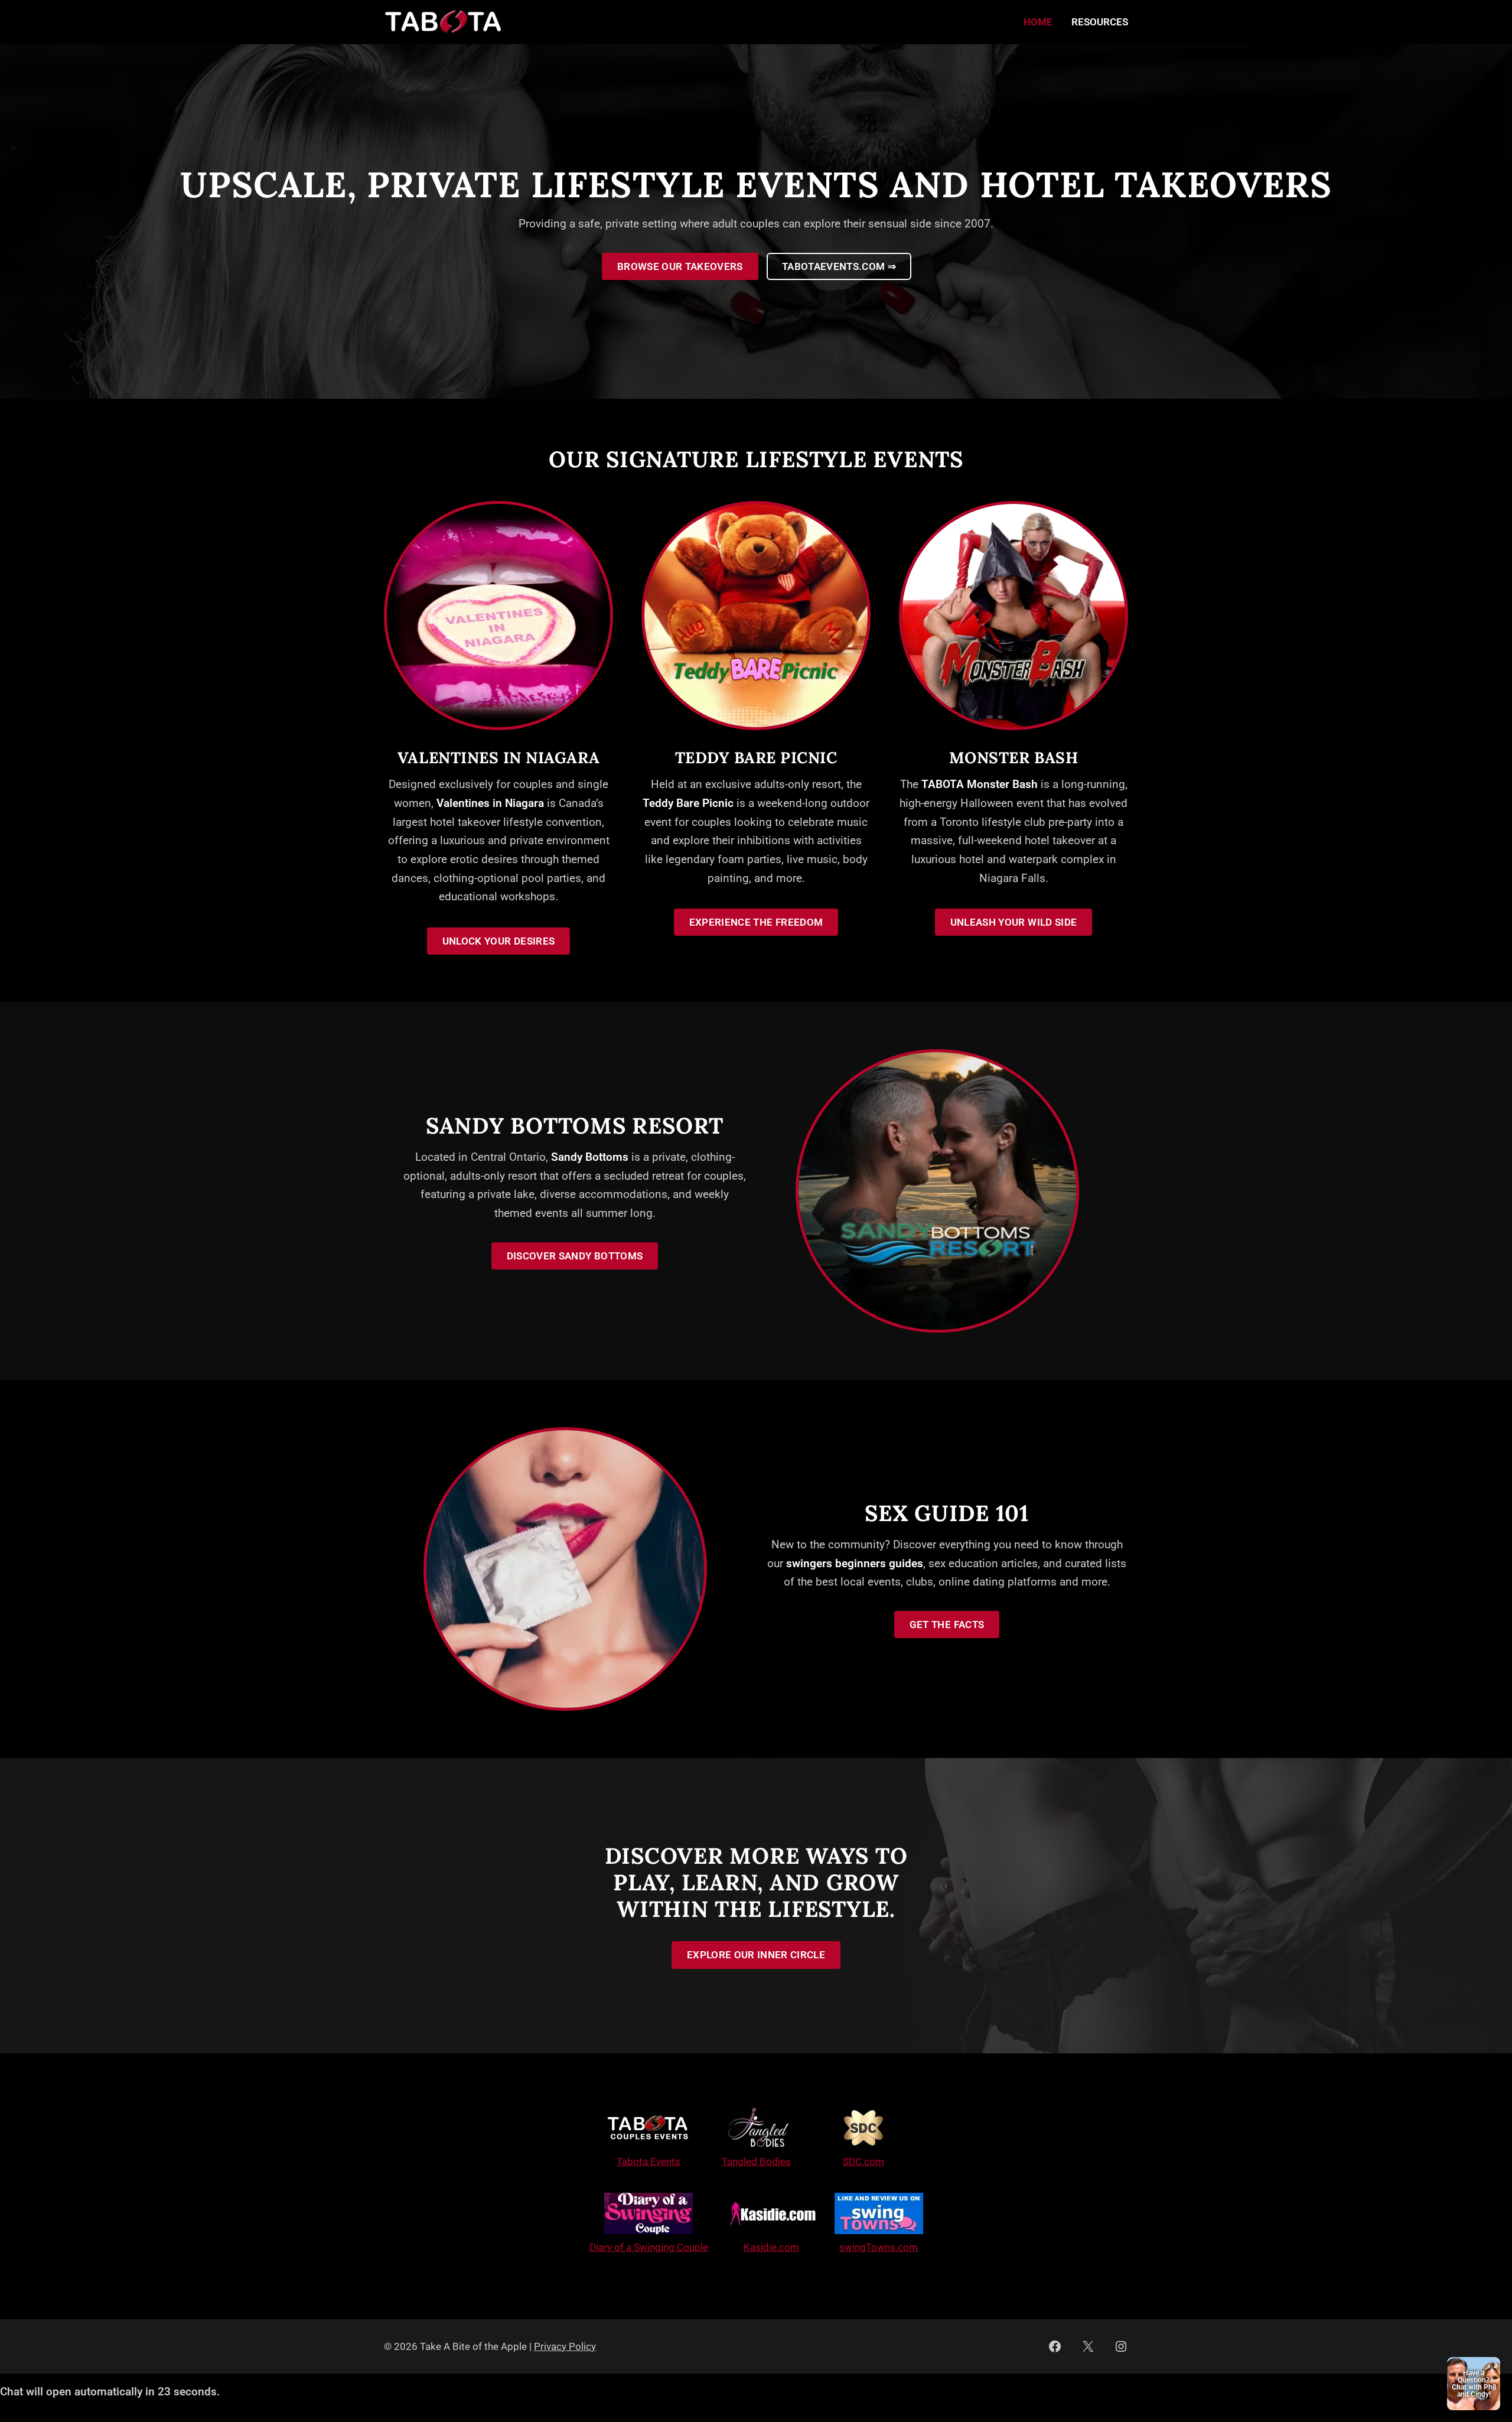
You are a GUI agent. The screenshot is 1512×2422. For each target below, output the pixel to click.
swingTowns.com (879, 2247)
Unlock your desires (498, 941)
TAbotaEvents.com (839, 266)
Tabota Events (649, 2161)
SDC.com (863, 2161)
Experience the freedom (756, 922)
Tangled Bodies (756, 2161)
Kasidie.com (771, 2247)
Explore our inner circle (756, 1955)
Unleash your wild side (1014, 922)
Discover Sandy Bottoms (575, 1256)
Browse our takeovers (680, 266)
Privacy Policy (565, 2346)
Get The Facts (947, 1625)
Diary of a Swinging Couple (649, 2247)
